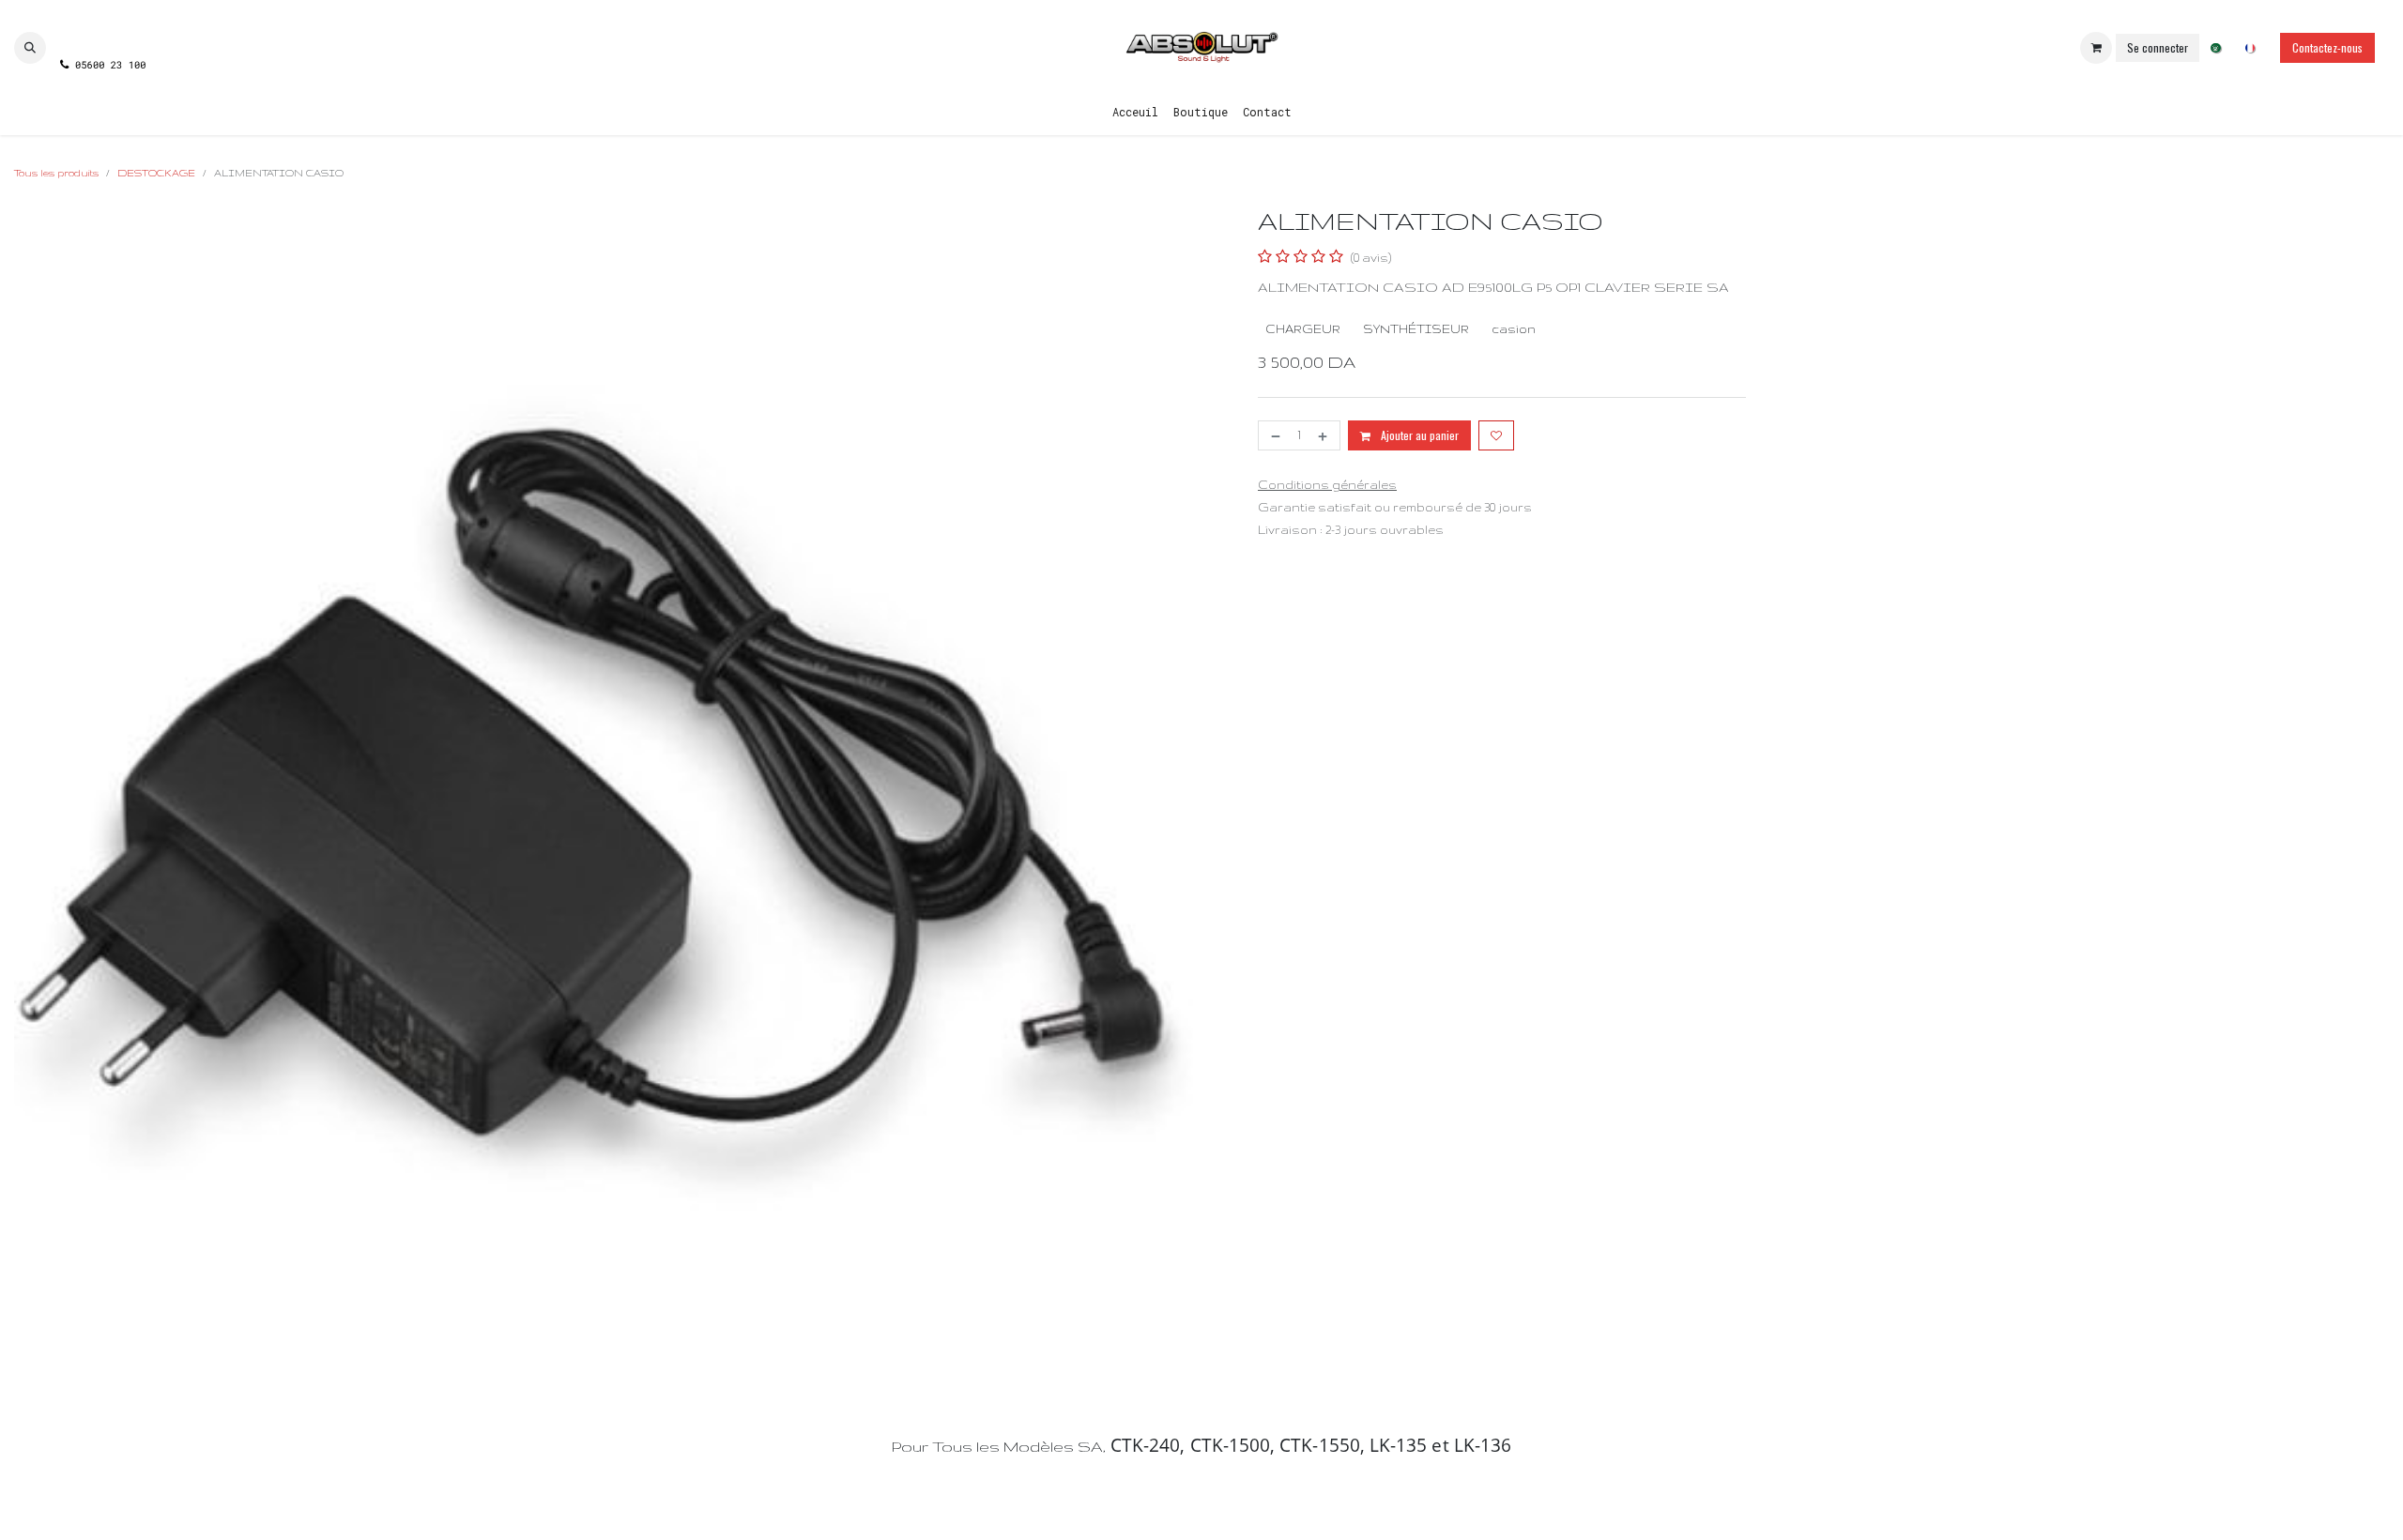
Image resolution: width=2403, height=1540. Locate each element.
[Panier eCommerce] (2096, 48)
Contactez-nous (2327, 47)
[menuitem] (2216, 48)
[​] (102, 31)
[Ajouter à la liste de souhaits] (1496, 435)
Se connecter (2158, 47)
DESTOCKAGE (156, 173)
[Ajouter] (1324, 435)
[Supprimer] (1274, 435)
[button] (30, 48)
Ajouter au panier (1418, 435)
